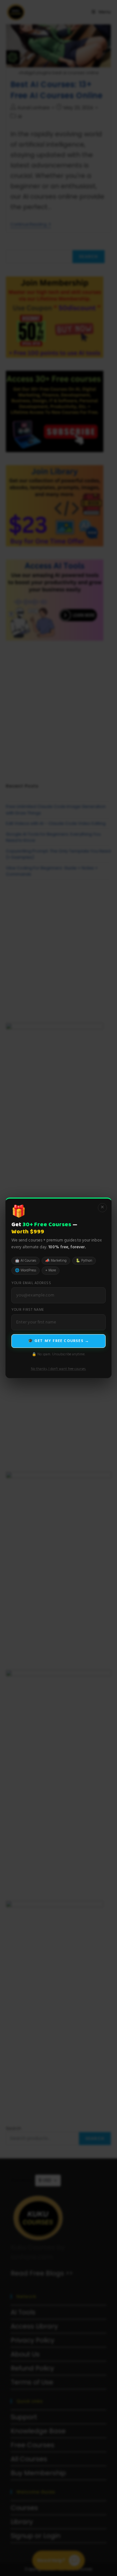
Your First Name (28, 1310)
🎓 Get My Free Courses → (59, 1341)
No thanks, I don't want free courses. (58, 1369)
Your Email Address (31, 1283)
